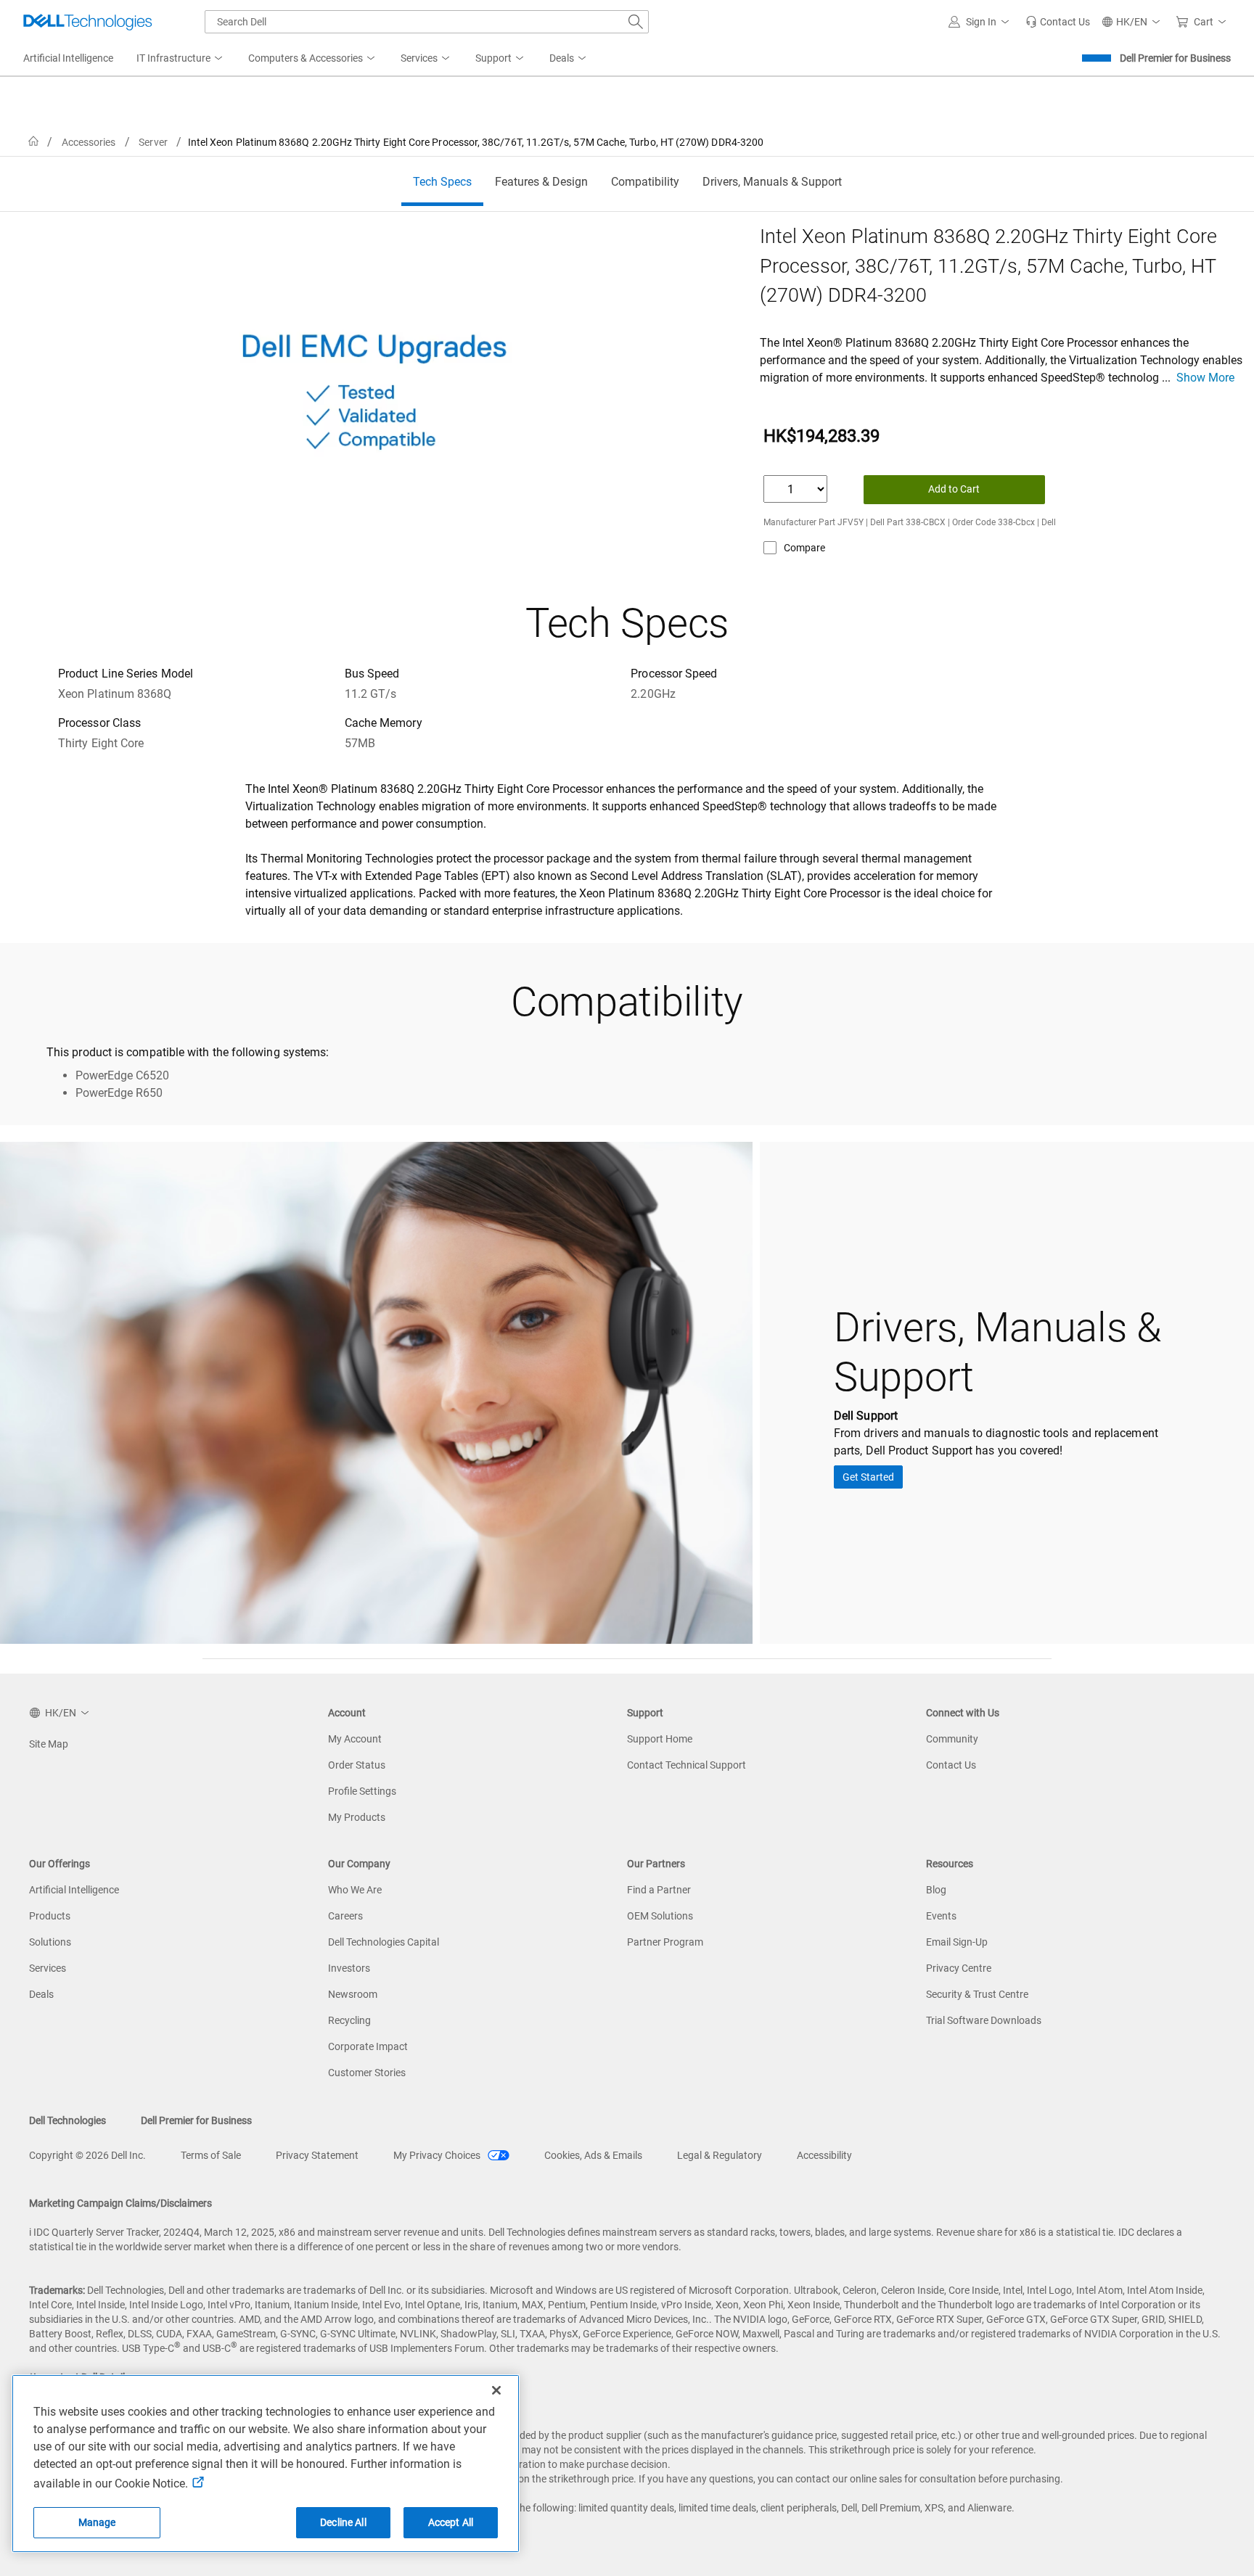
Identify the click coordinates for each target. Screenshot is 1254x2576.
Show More (1205, 378)
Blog (936, 1890)
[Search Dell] (636, 22)
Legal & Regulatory (720, 2155)
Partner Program (665, 1942)
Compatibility (645, 182)
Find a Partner (659, 1890)
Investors (349, 1968)
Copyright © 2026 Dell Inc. (87, 2155)
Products (50, 1916)
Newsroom (353, 1994)
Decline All (343, 2522)
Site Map (49, 1744)
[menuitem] (181, 59)
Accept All (451, 2522)
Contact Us (951, 1765)
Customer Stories (367, 2073)
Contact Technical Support (687, 1765)
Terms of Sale (211, 2155)
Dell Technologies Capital (384, 1942)
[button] (981, 22)
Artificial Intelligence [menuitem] (68, 58)
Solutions (50, 1942)
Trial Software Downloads (984, 2020)
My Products (357, 1817)
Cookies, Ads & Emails (593, 2155)
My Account (355, 1739)
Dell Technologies (67, 2120)
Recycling (349, 2020)
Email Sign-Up (957, 1942)
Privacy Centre (959, 1968)
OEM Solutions (660, 1916)
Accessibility (824, 2155)
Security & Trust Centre (977, 1994)
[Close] (496, 2390)
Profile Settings (362, 1791)
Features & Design (541, 182)
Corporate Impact (368, 2046)
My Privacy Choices (438, 2155)
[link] (1058, 22)
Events (941, 1916)
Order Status (357, 1765)
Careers (345, 1916)
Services (48, 1968)
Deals (41, 1994)
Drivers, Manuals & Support (772, 182)
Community (952, 1739)
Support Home (660, 1739)
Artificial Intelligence (74, 1890)
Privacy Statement (317, 2155)
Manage (97, 2522)
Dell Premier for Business (1175, 58)
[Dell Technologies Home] (88, 22)
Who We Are (355, 1890)
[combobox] (427, 22)
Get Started (868, 1477)
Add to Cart (954, 489)
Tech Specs (442, 182)
